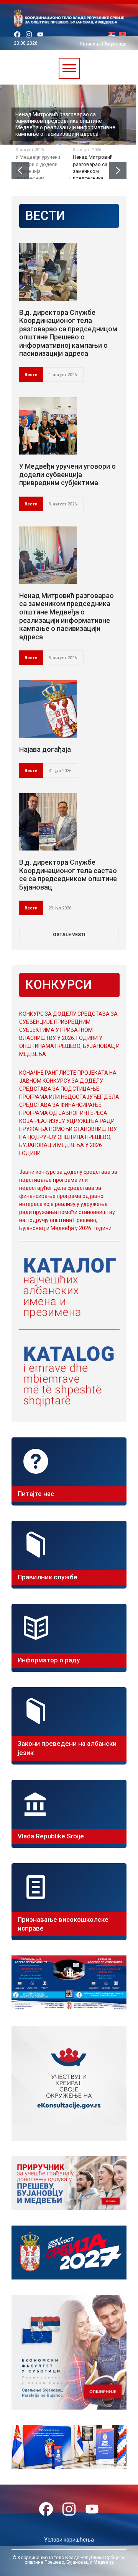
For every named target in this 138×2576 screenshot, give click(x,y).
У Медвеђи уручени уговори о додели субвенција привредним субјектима (67, 474)
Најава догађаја (45, 749)
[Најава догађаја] (48, 709)
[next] (118, 170)
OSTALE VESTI (69, 935)
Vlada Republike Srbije (51, 1836)
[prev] (20, 170)
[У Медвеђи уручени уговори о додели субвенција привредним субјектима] (48, 426)
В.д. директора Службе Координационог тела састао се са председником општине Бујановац (68, 875)
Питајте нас (36, 1494)
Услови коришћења (69, 2540)
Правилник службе (48, 1577)
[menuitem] (114, 35)
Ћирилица (115, 44)
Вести (31, 375)
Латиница (90, 44)
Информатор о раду (49, 1660)
